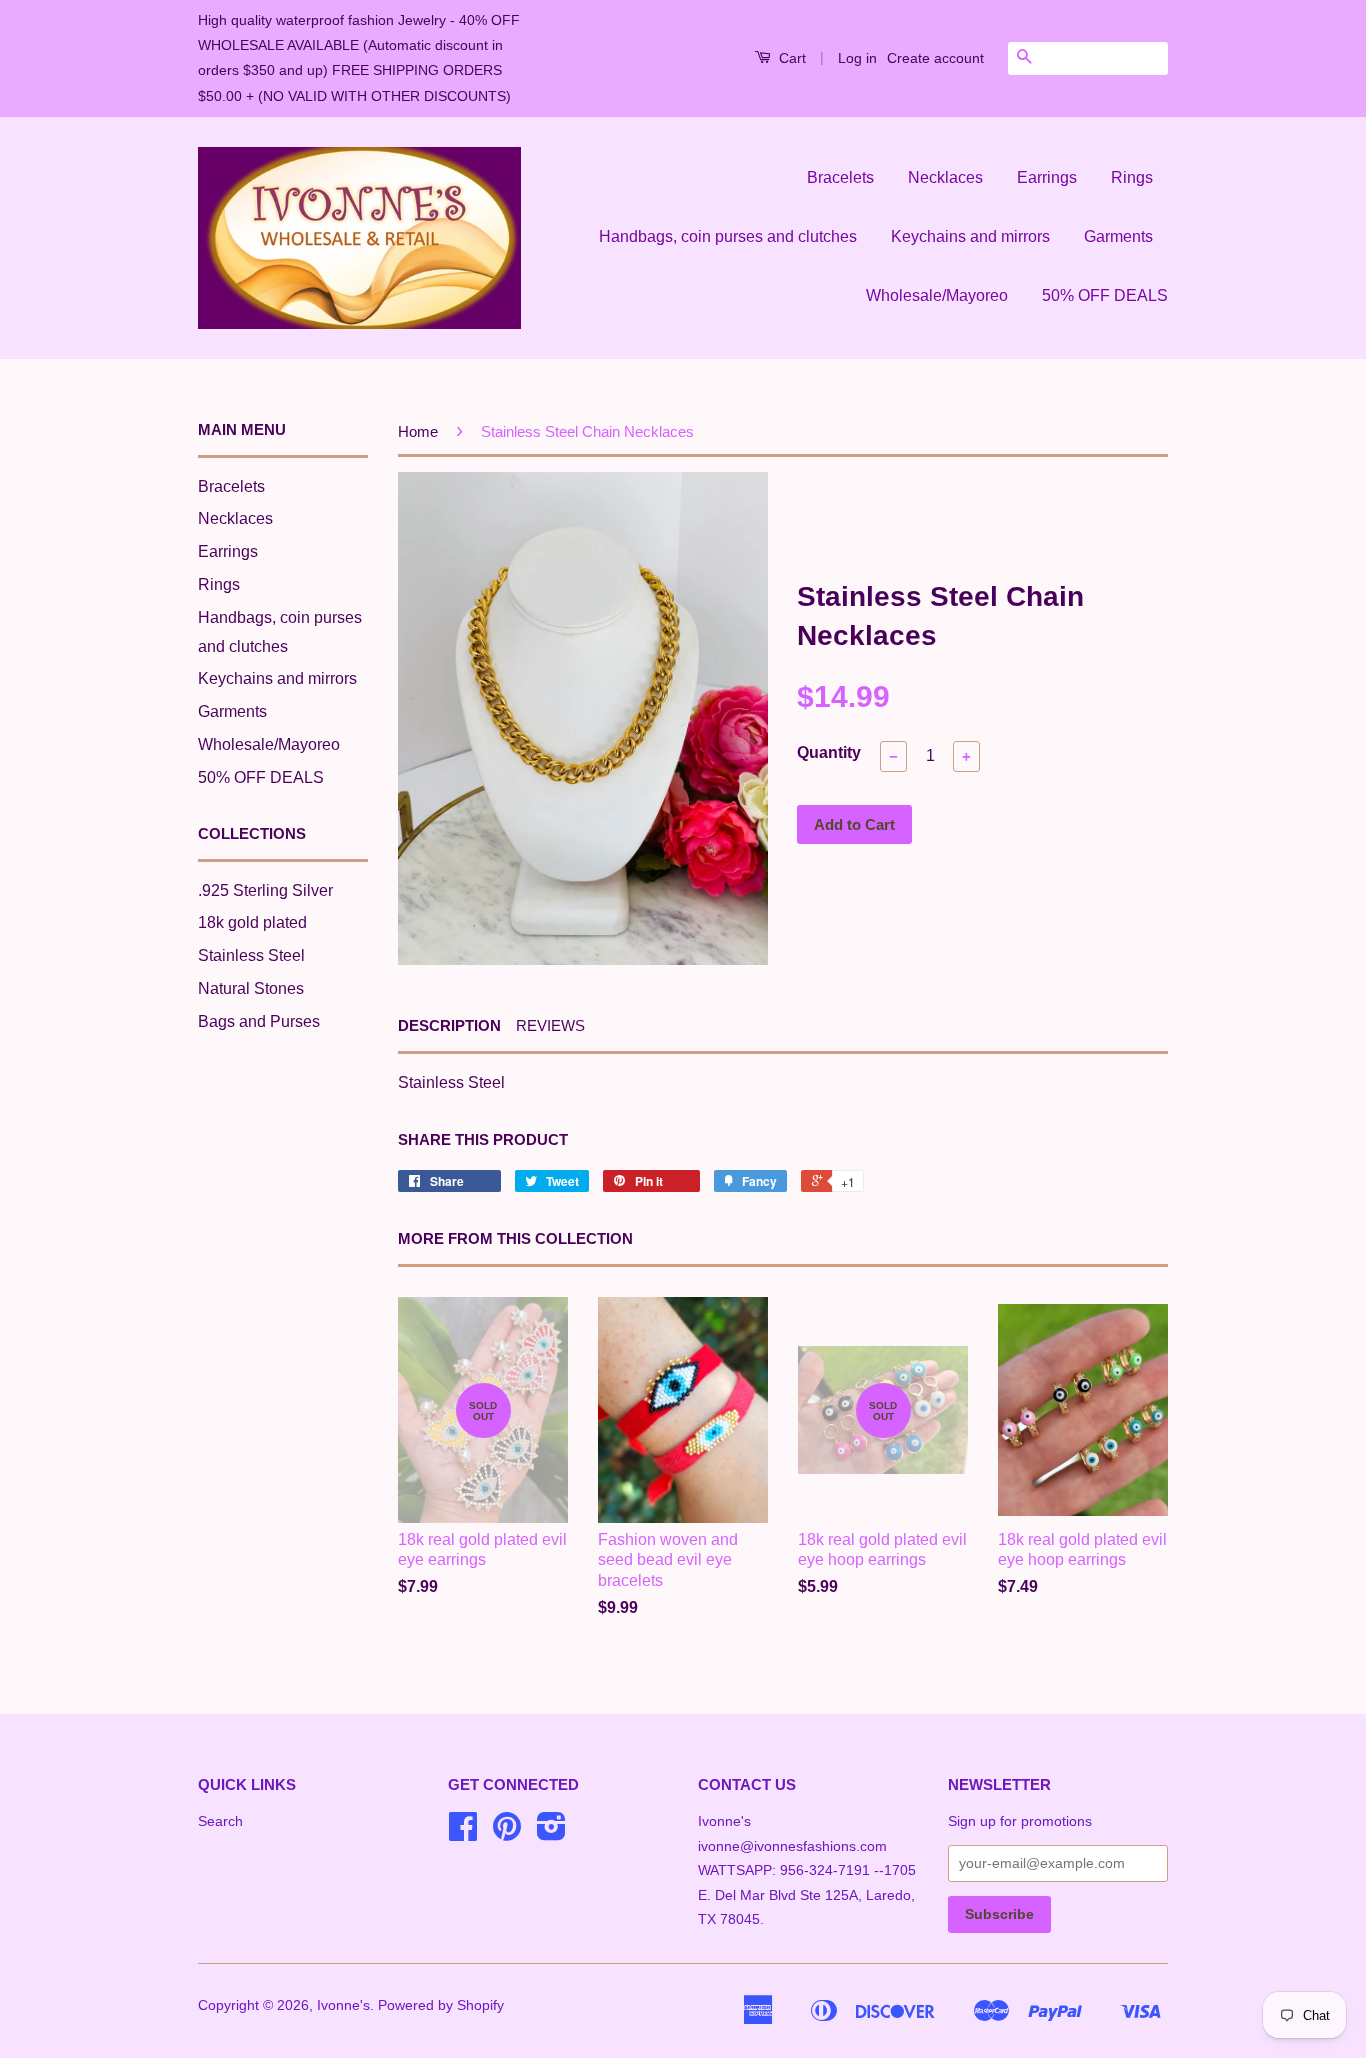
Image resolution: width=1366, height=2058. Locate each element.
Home (418, 431)
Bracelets (840, 177)
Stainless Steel (251, 955)
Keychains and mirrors (970, 236)
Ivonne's (343, 2005)
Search (220, 1821)
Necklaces (945, 177)
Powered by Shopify (441, 2005)
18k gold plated (252, 922)
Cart (790, 58)
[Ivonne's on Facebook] (463, 1833)
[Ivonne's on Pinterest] (507, 1833)
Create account (935, 58)
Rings (1132, 177)
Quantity (829, 752)
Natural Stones (251, 988)
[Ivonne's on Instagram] (551, 1833)
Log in (857, 58)
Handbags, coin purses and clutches (728, 236)
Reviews (550, 1025)
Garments (1118, 236)
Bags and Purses (259, 1021)
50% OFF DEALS (1105, 295)
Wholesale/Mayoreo (937, 295)
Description (449, 1025)
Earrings (1047, 177)
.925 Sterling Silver (265, 890)
